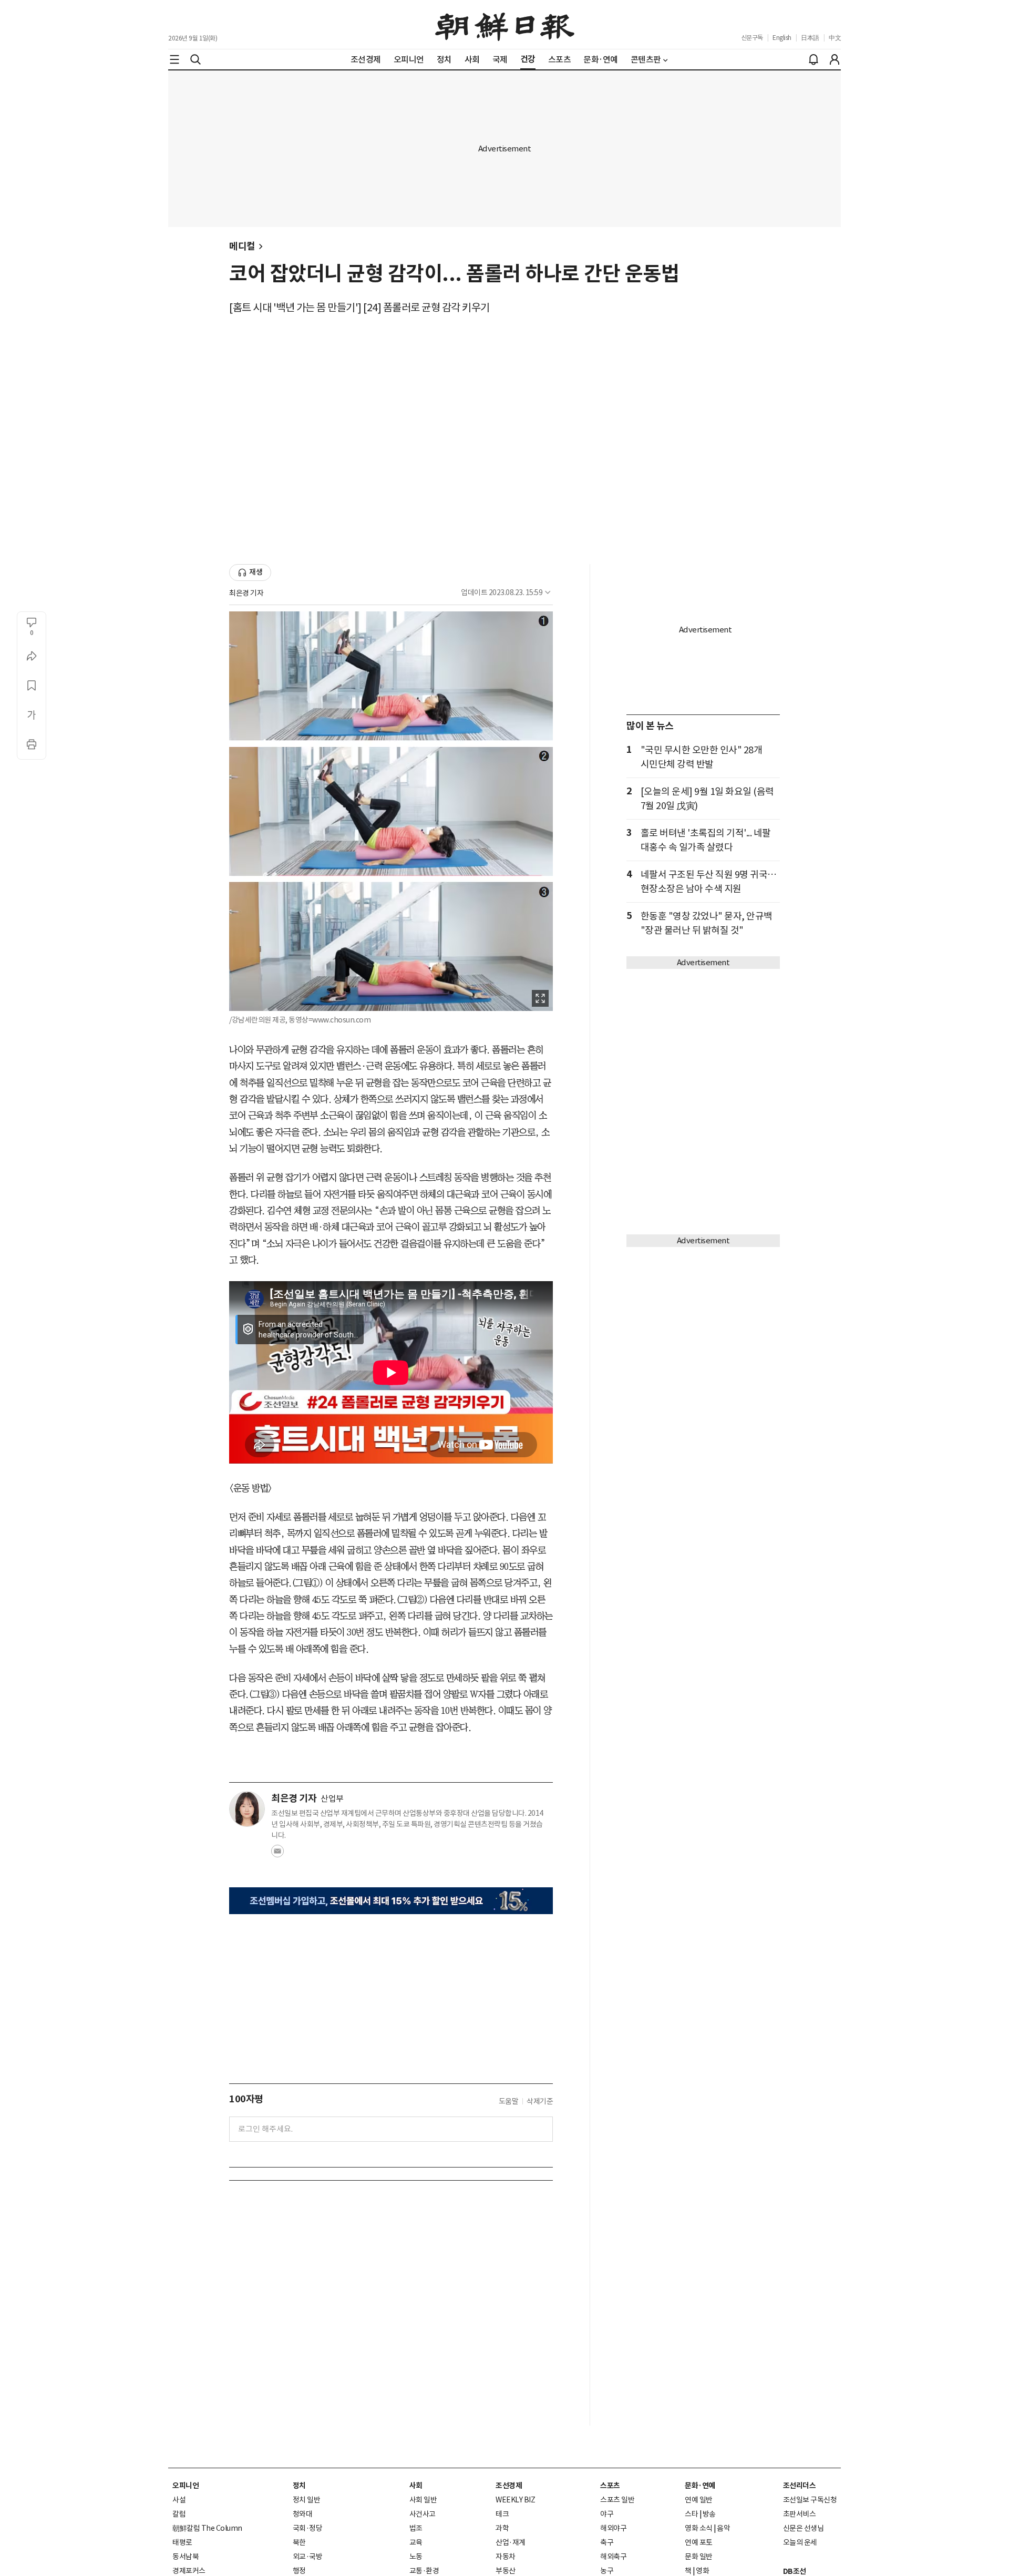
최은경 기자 (246, 593)
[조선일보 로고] (505, 25)
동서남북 (186, 2557)
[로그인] (835, 59)
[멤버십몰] (391, 1901)
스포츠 (610, 2486)
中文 (835, 38)
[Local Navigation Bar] (174, 59)
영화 (702, 2571)
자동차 (506, 2557)
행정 (299, 2571)
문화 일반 (699, 2557)
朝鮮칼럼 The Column (207, 2528)
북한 (299, 2542)
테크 (502, 2514)
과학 (502, 2528)
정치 (299, 2486)
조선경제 (509, 2486)
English (782, 38)
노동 (416, 2557)
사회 (416, 2486)
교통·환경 (424, 2571)
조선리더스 (800, 2486)
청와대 (303, 2514)
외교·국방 (308, 2557)
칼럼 (179, 2514)
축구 (607, 2542)
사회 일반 (423, 2500)
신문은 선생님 (804, 2528)
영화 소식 (699, 2528)
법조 (416, 2528)
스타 (691, 2514)
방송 (709, 2514)
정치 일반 (307, 2500)
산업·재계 (511, 2542)
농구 (607, 2571)
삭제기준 (540, 2101)
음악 (723, 2528)
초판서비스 (800, 2514)
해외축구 (613, 2557)
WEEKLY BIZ (515, 2500)
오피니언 (186, 2486)
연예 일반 (699, 2500)
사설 (179, 2500)
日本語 (810, 38)
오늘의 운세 (800, 2542)
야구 (607, 2514)
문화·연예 (700, 2486)
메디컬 (242, 246)
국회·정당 (308, 2528)
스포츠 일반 (617, 2500)
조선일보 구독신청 (810, 2500)
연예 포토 (699, 2542)
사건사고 (423, 2514)
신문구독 (752, 38)
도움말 (509, 2101)
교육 (416, 2542)
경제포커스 (189, 2571)
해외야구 (613, 2528)
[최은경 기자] (247, 1809)
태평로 (182, 2542)
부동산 (506, 2571)
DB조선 (795, 2571)
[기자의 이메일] (277, 1854)
